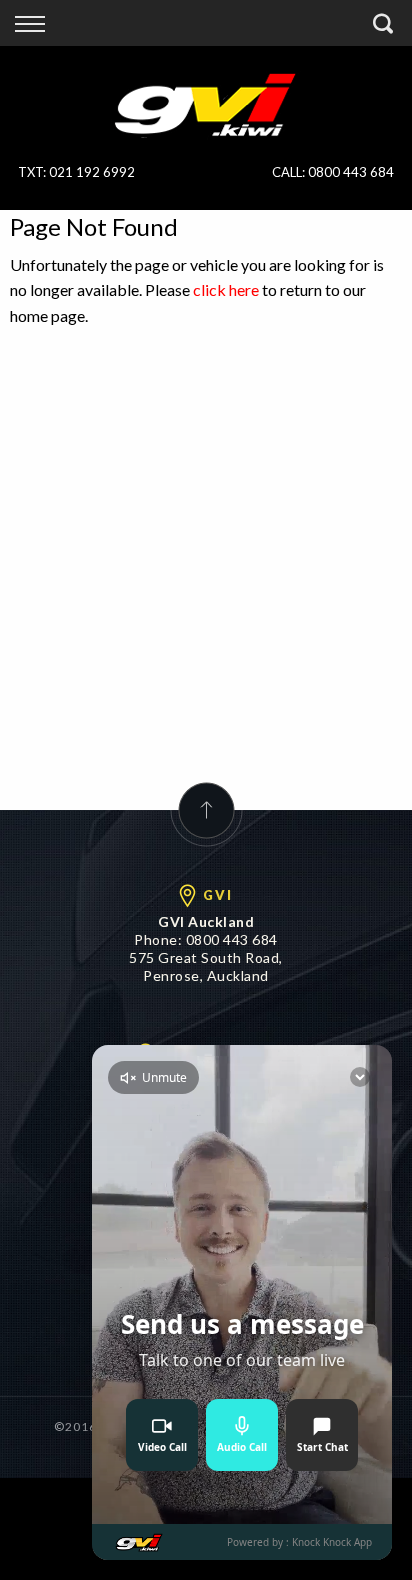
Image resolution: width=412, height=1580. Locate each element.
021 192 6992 (92, 172)
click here (226, 289)
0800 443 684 (351, 172)
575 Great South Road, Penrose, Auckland (206, 966)
